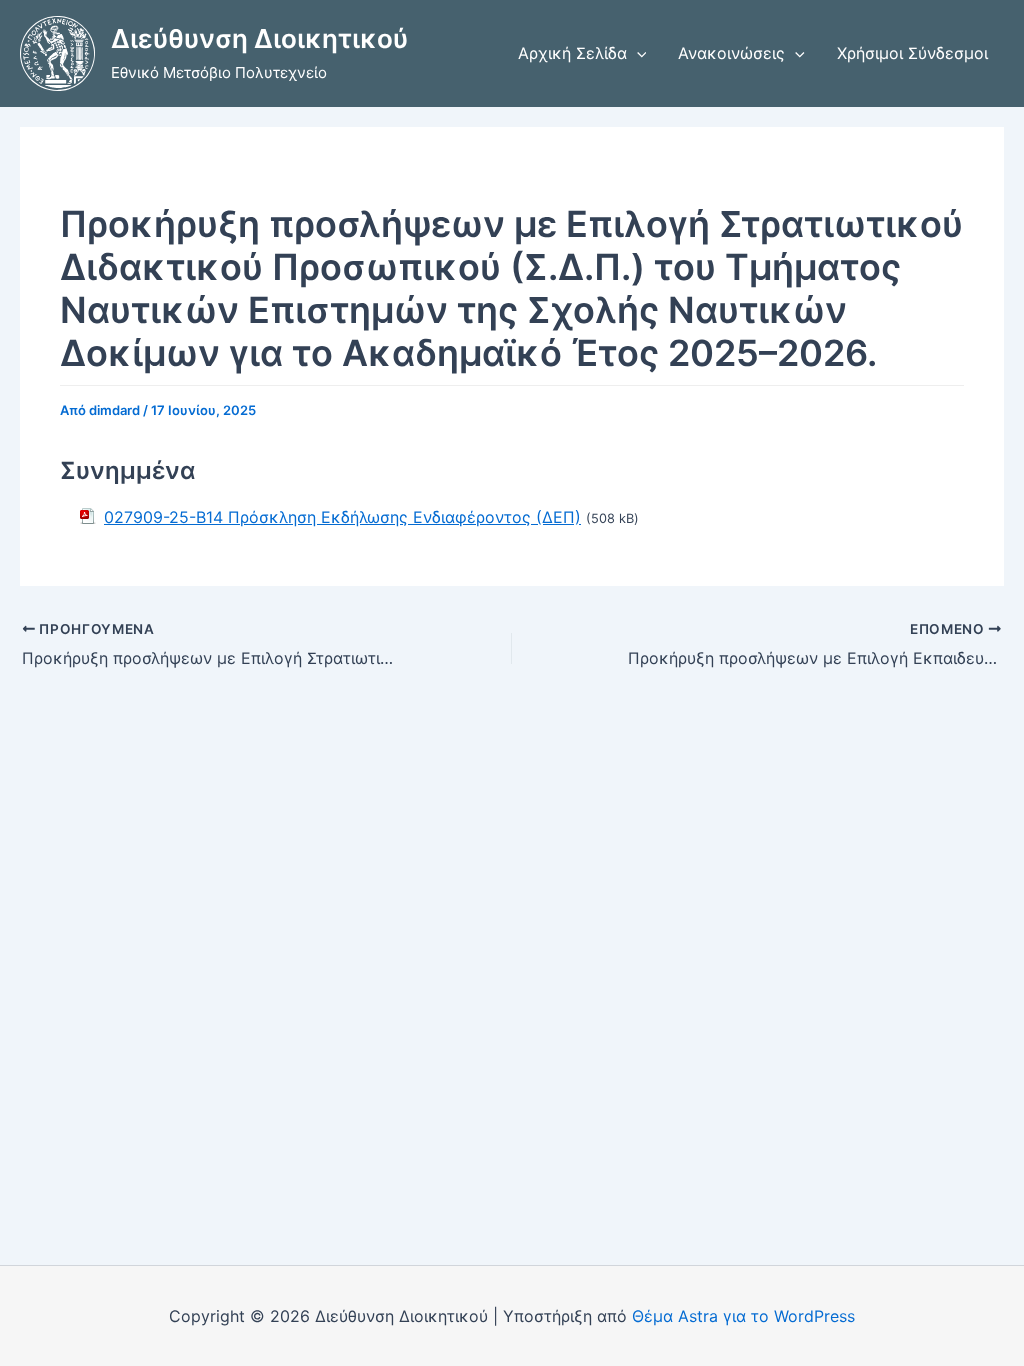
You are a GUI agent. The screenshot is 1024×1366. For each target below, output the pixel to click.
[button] (637, 53)
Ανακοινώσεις (731, 53)
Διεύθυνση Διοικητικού (259, 38)
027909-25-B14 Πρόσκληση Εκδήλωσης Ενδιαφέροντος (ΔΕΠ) (342, 517)
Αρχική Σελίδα (572, 53)
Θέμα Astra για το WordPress (743, 1316)
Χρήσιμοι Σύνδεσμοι (912, 53)
